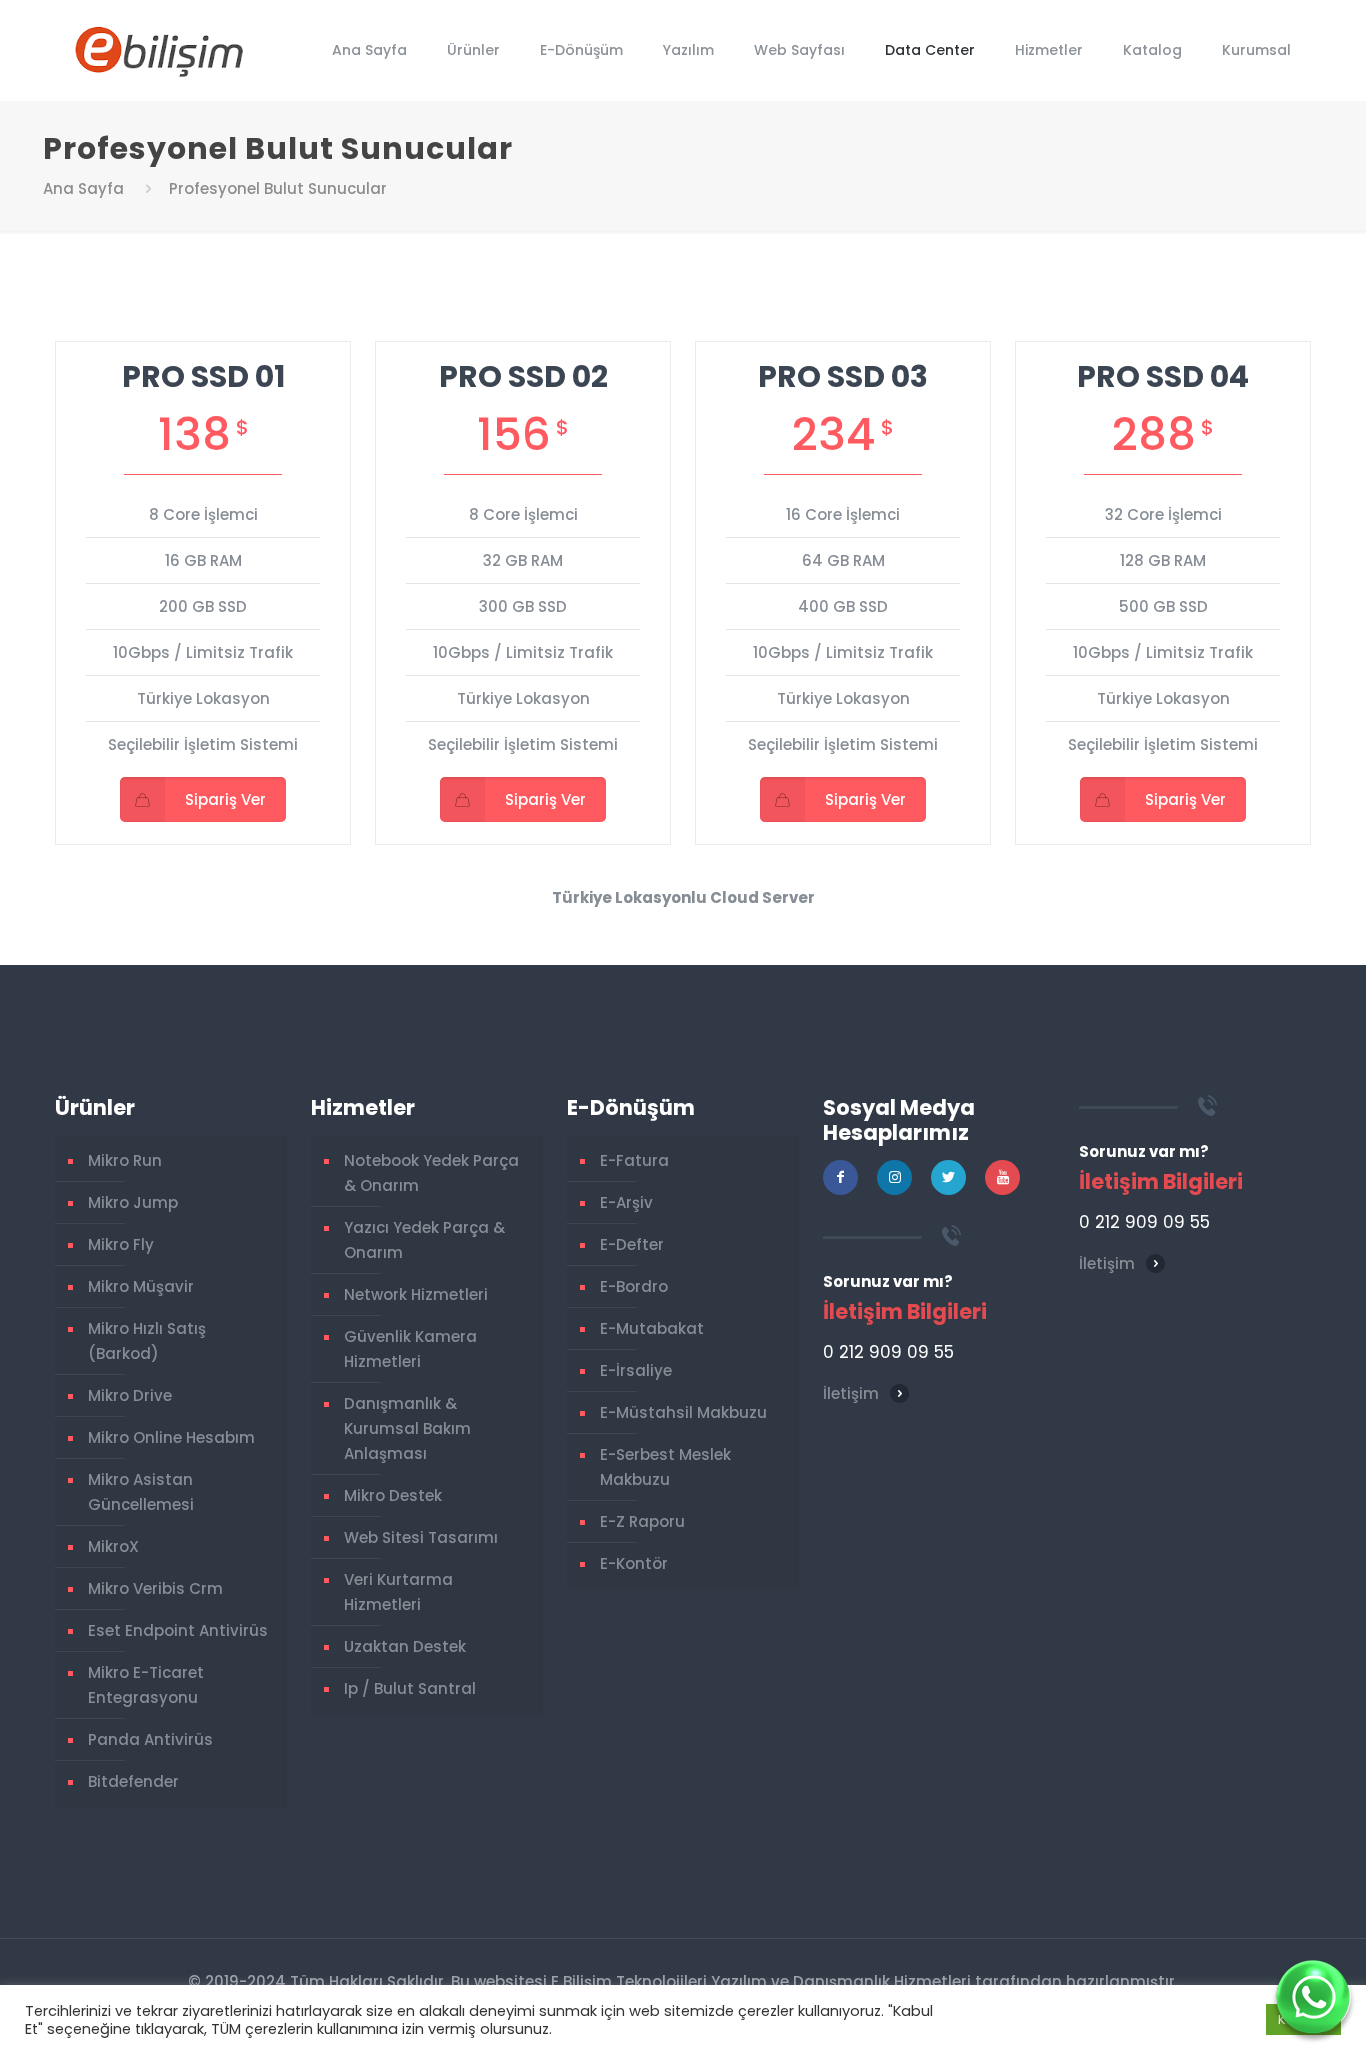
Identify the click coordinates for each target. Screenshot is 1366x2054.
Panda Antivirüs (150, 1739)
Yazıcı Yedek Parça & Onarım (424, 1240)
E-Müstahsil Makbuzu (683, 1412)
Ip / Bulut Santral (410, 1688)
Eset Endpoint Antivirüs (178, 1630)
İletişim (851, 1393)
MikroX (113, 1546)
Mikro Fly (121, 1244)
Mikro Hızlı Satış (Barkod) (147, 1341)
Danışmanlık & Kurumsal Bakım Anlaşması (407, 1428)
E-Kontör (634, 1563)
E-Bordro (634, 1286)
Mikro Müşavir (141, 1286)
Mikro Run (125, 1160)
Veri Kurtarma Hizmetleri (398, 1592)
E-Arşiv (626, 1202)
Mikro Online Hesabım (171, 1437)
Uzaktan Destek (405, 1646)
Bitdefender (133, 1781)
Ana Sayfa (83, 188)
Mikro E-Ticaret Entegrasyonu (146, 1685)
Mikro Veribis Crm (155, 1588)
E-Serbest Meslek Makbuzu (665, 1467)
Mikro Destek (393, 1495)
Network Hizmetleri (416, 1294)
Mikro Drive (130, 1395)
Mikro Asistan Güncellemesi (141, 1492)
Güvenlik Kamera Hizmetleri (410, 1349)
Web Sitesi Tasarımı (421, 1537)
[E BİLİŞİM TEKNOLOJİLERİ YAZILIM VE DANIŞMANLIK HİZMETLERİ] (159, 50)
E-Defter (632, 1244)
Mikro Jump (133, 1202)
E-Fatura (634, 1160)
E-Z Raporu (642, 1521)
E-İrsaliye (636, 1370)
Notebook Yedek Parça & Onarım (431, 1173)
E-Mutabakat (652, 1328)
